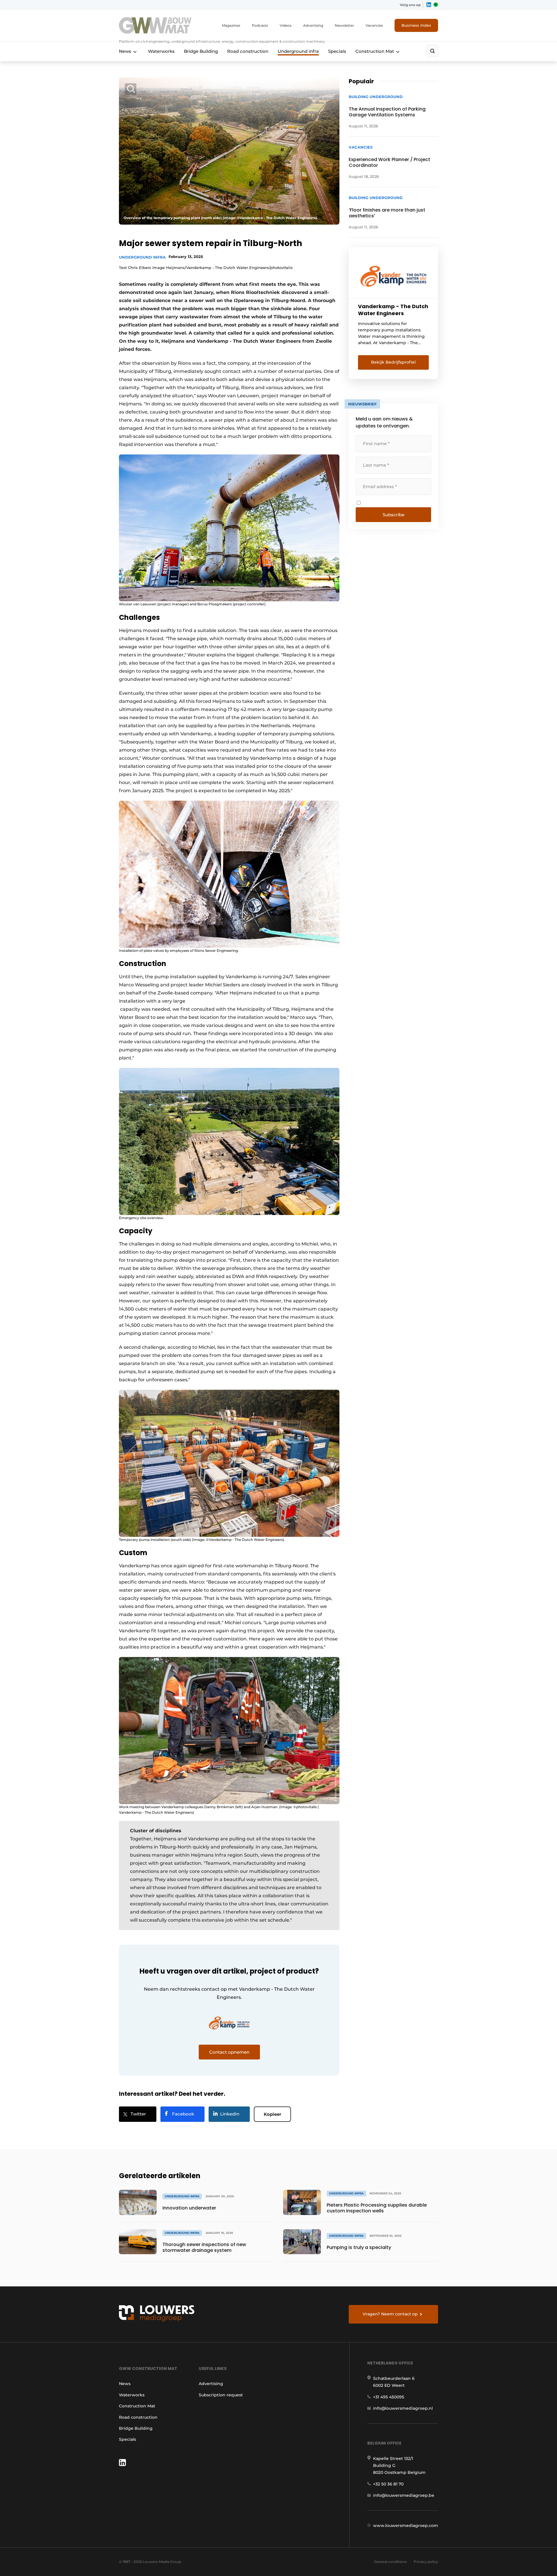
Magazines (231, 25)
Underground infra (298, 51)
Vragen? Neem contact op (390, 2314)
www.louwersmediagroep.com (406, 2526)
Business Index (416, 25)
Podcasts (260, 25)
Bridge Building (201, 51)
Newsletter (344, 25)
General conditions (390, 2562)
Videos (286, 25)
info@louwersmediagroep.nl (403, 2408)
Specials (337, 51)
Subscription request (221, 2395)
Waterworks (161, 51)
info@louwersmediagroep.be (404, 2495)
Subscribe (394, 515)
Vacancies (374, 25)
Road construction (248, 51)
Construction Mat (375, 51)
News (125, 51)
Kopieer (272, 2114)
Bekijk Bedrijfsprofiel (393, 362)
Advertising (313, 25)
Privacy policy (426, 2562)
